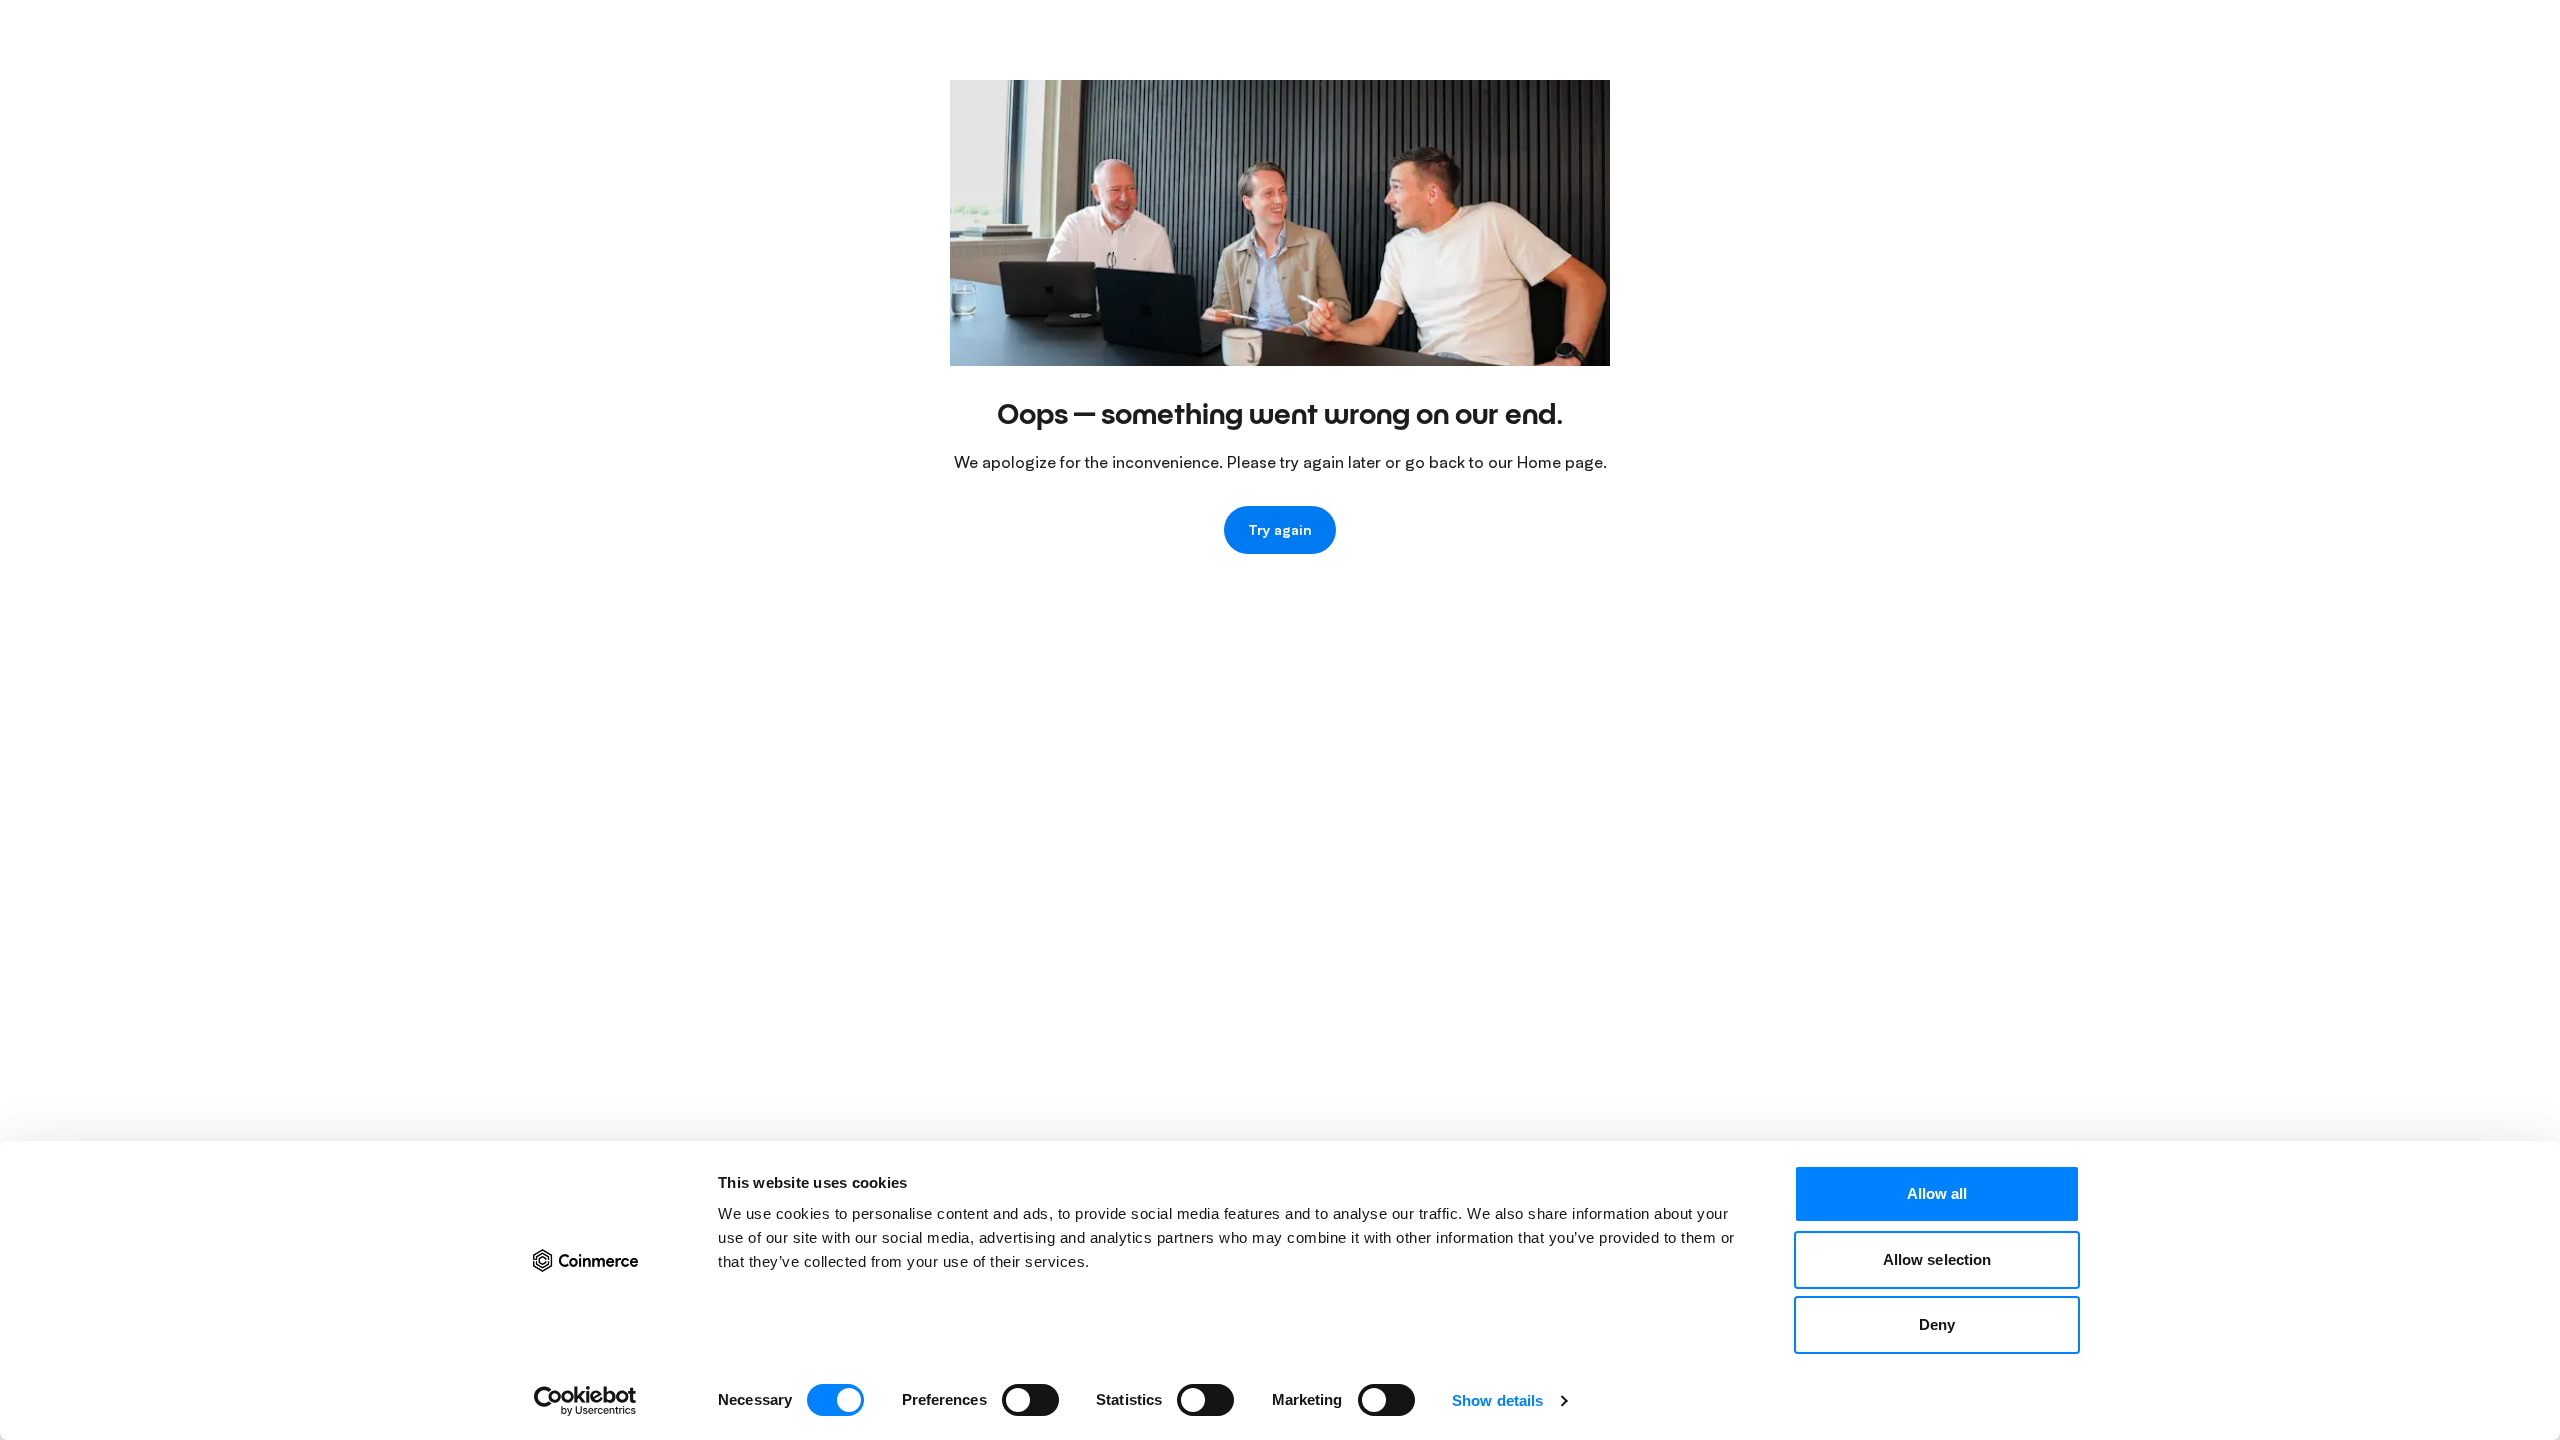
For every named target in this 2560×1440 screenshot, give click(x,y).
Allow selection (1937, 1259)
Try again (1280, 529)
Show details (1497, 1400)
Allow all (1937, 1193)
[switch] (1030, 1400)
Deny (1937, 1324)
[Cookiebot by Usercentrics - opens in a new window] (585, 1401)
